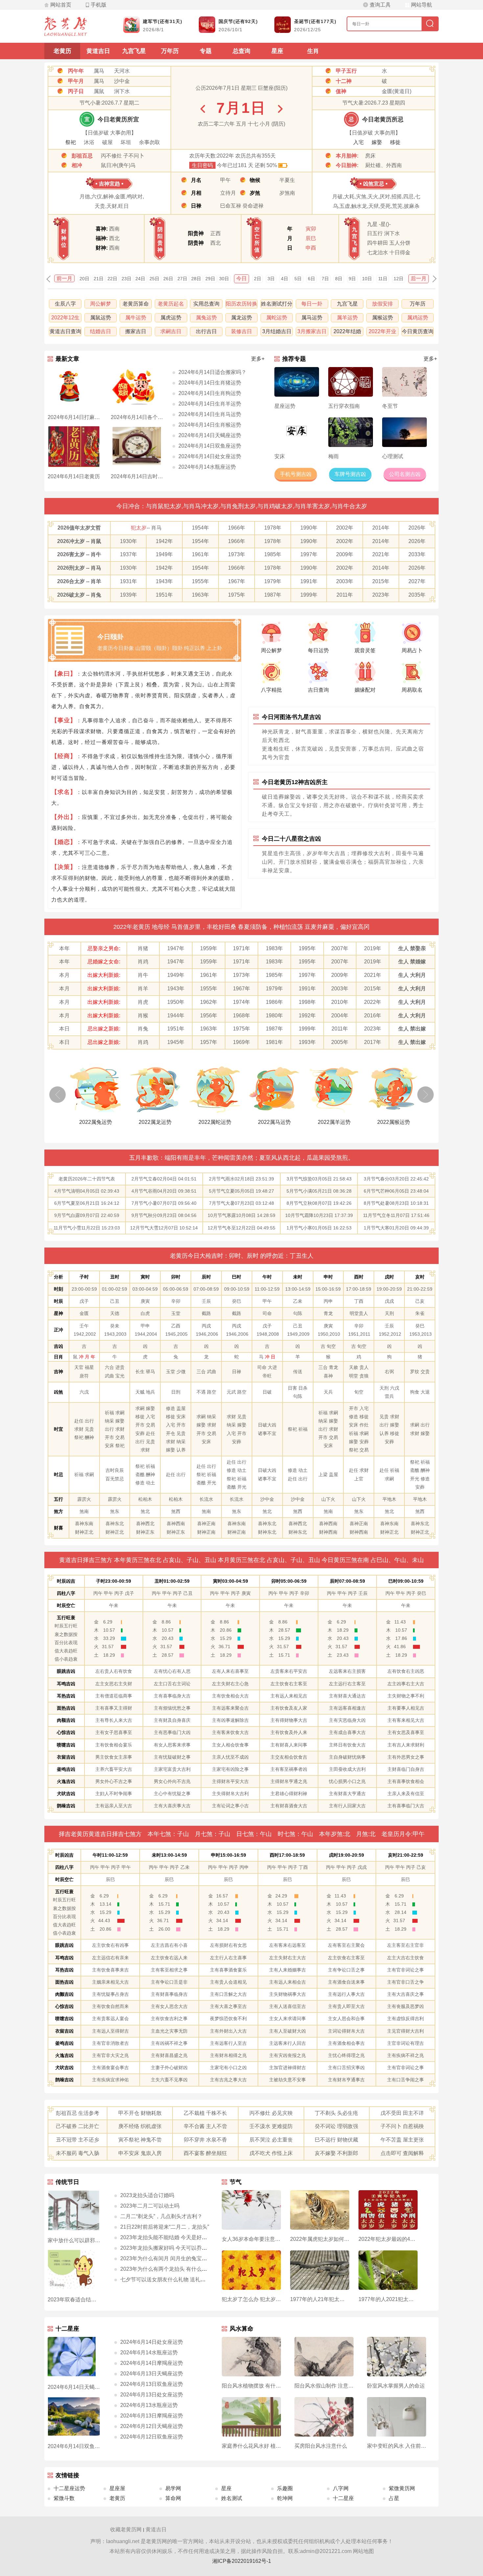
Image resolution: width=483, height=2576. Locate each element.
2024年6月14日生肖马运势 (210, 414)
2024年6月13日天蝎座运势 (152, 2374)
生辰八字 (65, 304)
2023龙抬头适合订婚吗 (147, 2195)
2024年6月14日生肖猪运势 (210, 383)
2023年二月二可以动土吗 (150, 2206)
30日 (224, 279)
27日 (182, 279)
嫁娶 (377, 142)
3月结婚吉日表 (277, 332)
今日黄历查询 (418, 331)
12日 (399, 279)
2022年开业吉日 (382, 332)
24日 (140, 279)
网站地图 (363, 2551)
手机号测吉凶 (296, 474)
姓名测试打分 (277, 304)
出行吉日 (206, 331)
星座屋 (117, 2488)
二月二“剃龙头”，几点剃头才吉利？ (161, 2216)
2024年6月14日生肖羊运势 (210, 404)
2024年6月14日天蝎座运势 (210, 435)
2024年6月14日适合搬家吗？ (212, 372)
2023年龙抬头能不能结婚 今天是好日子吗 (169, 2237)
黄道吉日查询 (65, 331)
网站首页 (61, 5)
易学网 (173, 2488)
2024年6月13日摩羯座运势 (152, 2416)
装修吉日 (241, 331)
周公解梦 (101, 304)
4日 (285, 279)
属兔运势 (206, 318)
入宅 (358, 142)
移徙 (395, 142)
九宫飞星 (134, 51)
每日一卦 (312, 304)
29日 (210, 279)
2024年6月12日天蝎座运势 (152, 2426)
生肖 (313, 51)
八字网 (341, 2488)
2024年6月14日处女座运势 (210, 456)
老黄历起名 (171, 304)
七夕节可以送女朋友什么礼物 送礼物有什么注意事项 (181, 2279)
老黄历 (62, 51)
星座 (277, 51)
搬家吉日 (136, 331)
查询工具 (380, 5)
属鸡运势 (418, 318)
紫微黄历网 (402, 2488)
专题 (206, 51)
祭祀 (71, 142)
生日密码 (202, 165)
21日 (99, 279)
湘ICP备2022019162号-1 (242, 2561)
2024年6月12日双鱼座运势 (152, 2437)
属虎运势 (171, 318)
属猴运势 (382, 318)
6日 (311, 279)
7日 (325, 279)
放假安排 (382, 304)
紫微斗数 (64, 2498)
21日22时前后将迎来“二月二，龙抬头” (165, 2227)
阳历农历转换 (241, 304)
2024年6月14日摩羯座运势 (152, 2363)
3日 (271, 279)
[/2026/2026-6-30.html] (203, 109)
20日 (84, 279)
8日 (339, 279)
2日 (258, 279)
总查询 (241, 51)
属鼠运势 (101, 318)
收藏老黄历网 (126, 2529)
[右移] (425, 1095)
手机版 (99, 5)
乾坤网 (285, 2498)
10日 (367, 279)
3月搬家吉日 (312, 331)
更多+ (258, 359)
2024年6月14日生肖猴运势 (210, 425)
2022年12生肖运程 (65, 319)
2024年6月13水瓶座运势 (149, 2405)
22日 (112, 279)
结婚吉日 (101, 331)
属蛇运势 (277, 318)
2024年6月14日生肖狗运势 (210, 393)
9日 (352, 279)
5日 (298, 279)
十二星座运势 (69, 2488)
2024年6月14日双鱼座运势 (210, 446)
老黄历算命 (136, 304)
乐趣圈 (285, 2488)
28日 (196, 279)
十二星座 (343, 2498)
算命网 (173, 2498)
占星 (394, 2498)
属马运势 (312, 318)
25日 (154, 279)
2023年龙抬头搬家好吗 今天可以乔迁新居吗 (172, 2248)
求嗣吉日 (171, 331)
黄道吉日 (98, 51)
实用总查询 (206, 304)
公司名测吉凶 (405, 474)
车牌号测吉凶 (350, 474)
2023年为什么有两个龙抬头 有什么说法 (166, 2269)
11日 (383, 279)
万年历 (170, 51)
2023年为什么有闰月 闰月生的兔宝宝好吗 (169, 2258)
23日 (126, 279)
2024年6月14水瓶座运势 (207, 467)
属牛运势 (136, 318)
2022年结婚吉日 (347, 332)
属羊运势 (347, 318)
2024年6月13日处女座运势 (152, 2395)
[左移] (57, 1095)
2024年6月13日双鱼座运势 (152, 2384)
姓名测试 (232, 2498)
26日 (168, 279)
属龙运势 (241, 318)
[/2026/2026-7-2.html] (280, 109)
